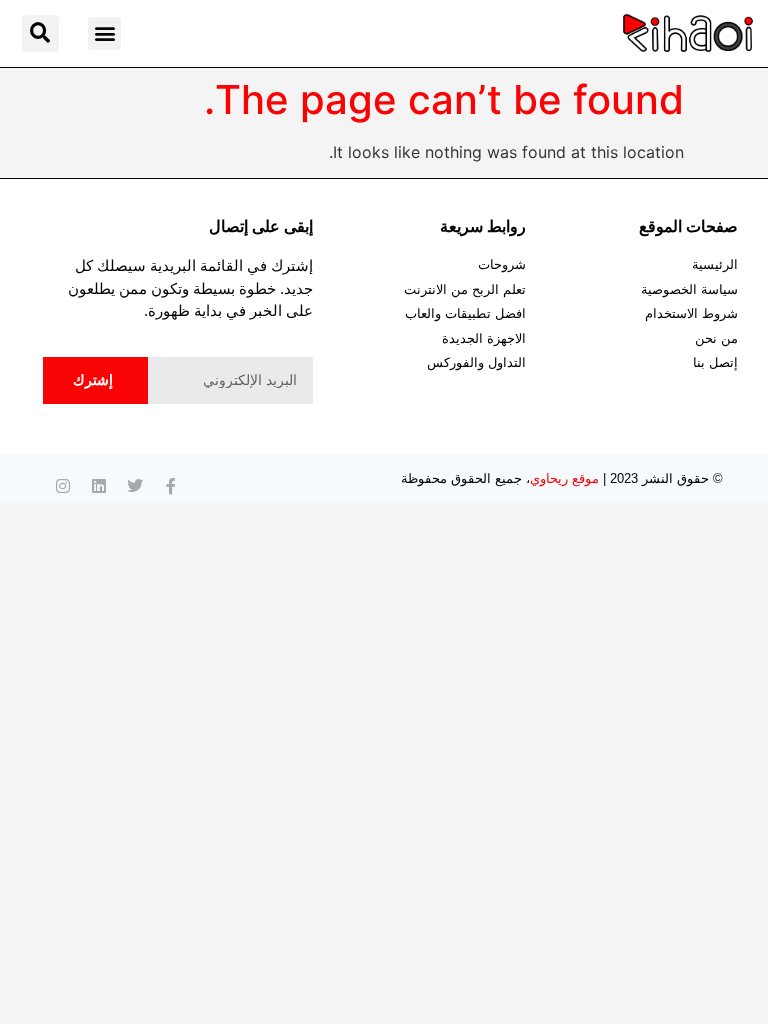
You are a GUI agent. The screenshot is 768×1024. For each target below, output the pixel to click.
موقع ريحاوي (564, 478)
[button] (104, 33)
